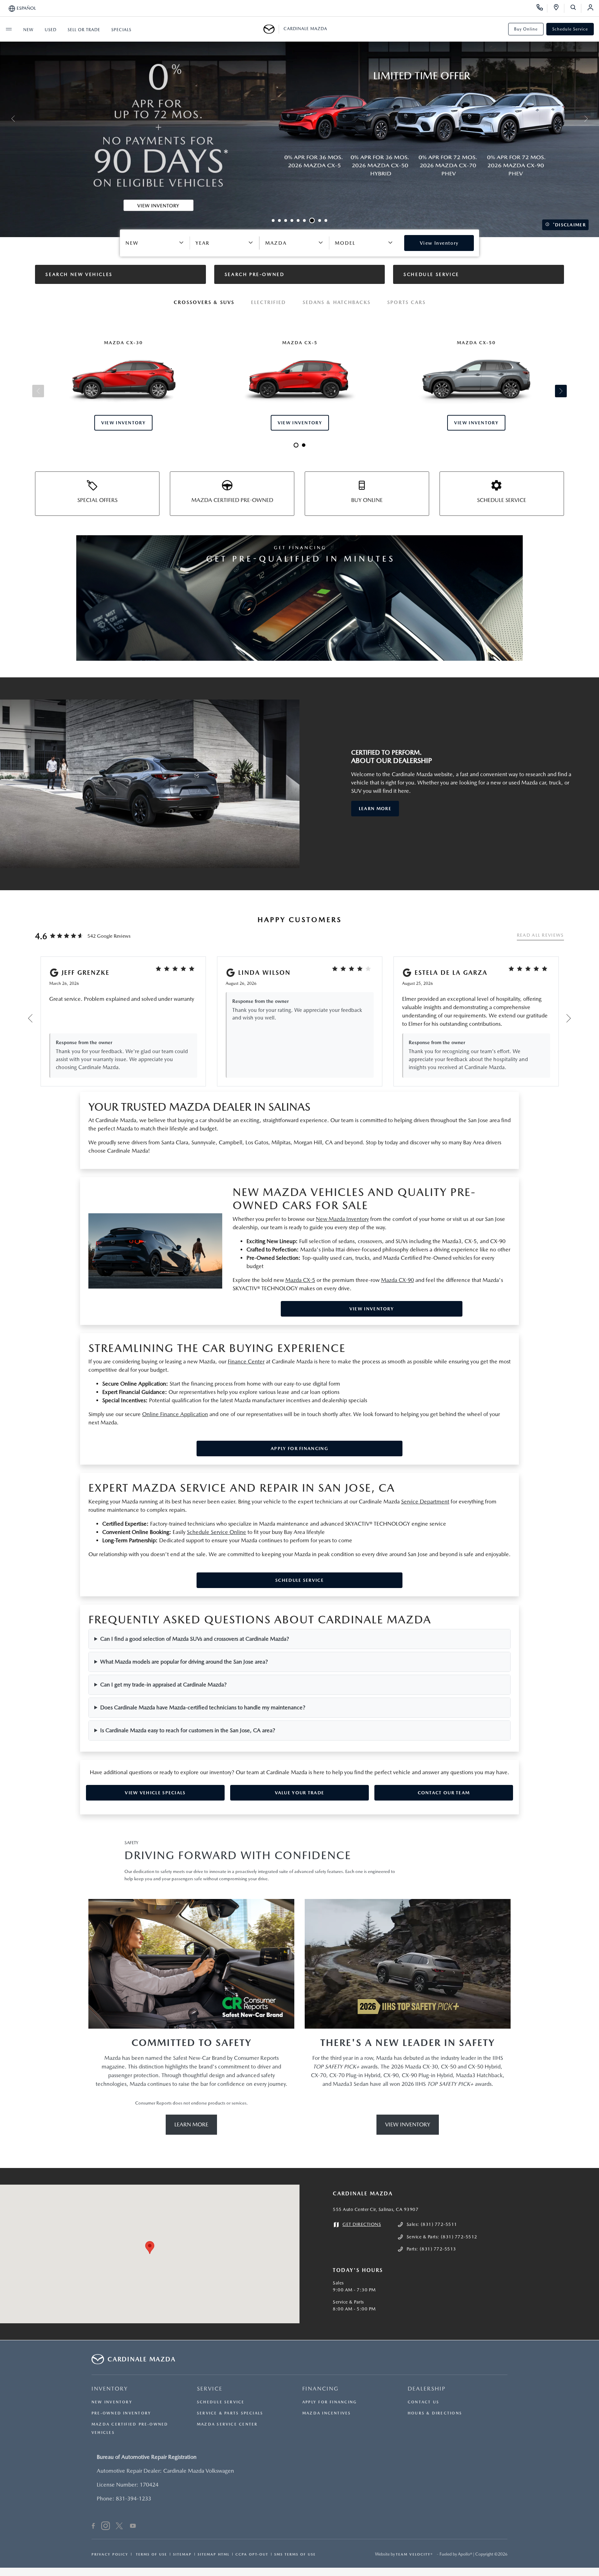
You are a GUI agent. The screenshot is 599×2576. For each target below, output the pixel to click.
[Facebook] (93, 2527)
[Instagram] (106, 2527)
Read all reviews (540, 935)
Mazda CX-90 (397, 1280)
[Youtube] (133, 2527)
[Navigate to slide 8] (320, 220)
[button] (150, 2248)
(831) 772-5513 (438, 2249)
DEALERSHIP (427, 2389)
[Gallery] (299, 119)
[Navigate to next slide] (594, 119)
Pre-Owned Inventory (121, 2413)
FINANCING (320, 2389)
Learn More (191, 2124)
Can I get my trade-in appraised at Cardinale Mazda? (163, 1685)
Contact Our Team (444, 1793)
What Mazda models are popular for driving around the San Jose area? (184, 1662)
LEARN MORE (375, 809)
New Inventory (112, 2402)
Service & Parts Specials (230, 2413)
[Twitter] (119, 2527)
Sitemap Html (214, 2554)
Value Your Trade (300, 1793)
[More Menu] (9, 29)
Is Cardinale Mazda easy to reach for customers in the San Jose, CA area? (188, 1730)
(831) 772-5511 (439, 2224)
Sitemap (182, 2554)
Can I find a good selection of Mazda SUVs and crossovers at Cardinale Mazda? (195, 1639)
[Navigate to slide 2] (279, 220)
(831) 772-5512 (459, 2237)
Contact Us (423, 2402)
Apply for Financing (299, 1449)
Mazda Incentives (327, 2413)
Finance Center (246, 1361)
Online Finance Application (175, 1414)
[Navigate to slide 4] (292, 220)
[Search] (576, 8)
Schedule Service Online (216, 1532)
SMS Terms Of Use (295, 2554)
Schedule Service (570, 29)
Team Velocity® (414, 2554)
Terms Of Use (151, 2554)
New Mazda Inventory (342, 1219)
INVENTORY (110, 2389)
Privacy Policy (110, 2554)
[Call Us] (542, 8)
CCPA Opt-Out (252, 2554)
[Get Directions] (559, 8)
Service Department (425, 1502)
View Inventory (372, 1309)
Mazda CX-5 (300, 1280)
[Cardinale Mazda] (271, 29)
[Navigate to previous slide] (5, 119)
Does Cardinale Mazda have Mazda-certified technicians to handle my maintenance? (203, 1707)
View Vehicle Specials (155, 1793)
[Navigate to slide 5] (298, 220)
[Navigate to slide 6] (304, 220)
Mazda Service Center (227, 2424)
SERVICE (210, 2389)
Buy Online (526, 29)
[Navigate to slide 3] (286, 220)
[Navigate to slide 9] (326, 220)
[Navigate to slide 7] (312, 220)
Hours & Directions (435, 2413)
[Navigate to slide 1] (273, 220)
